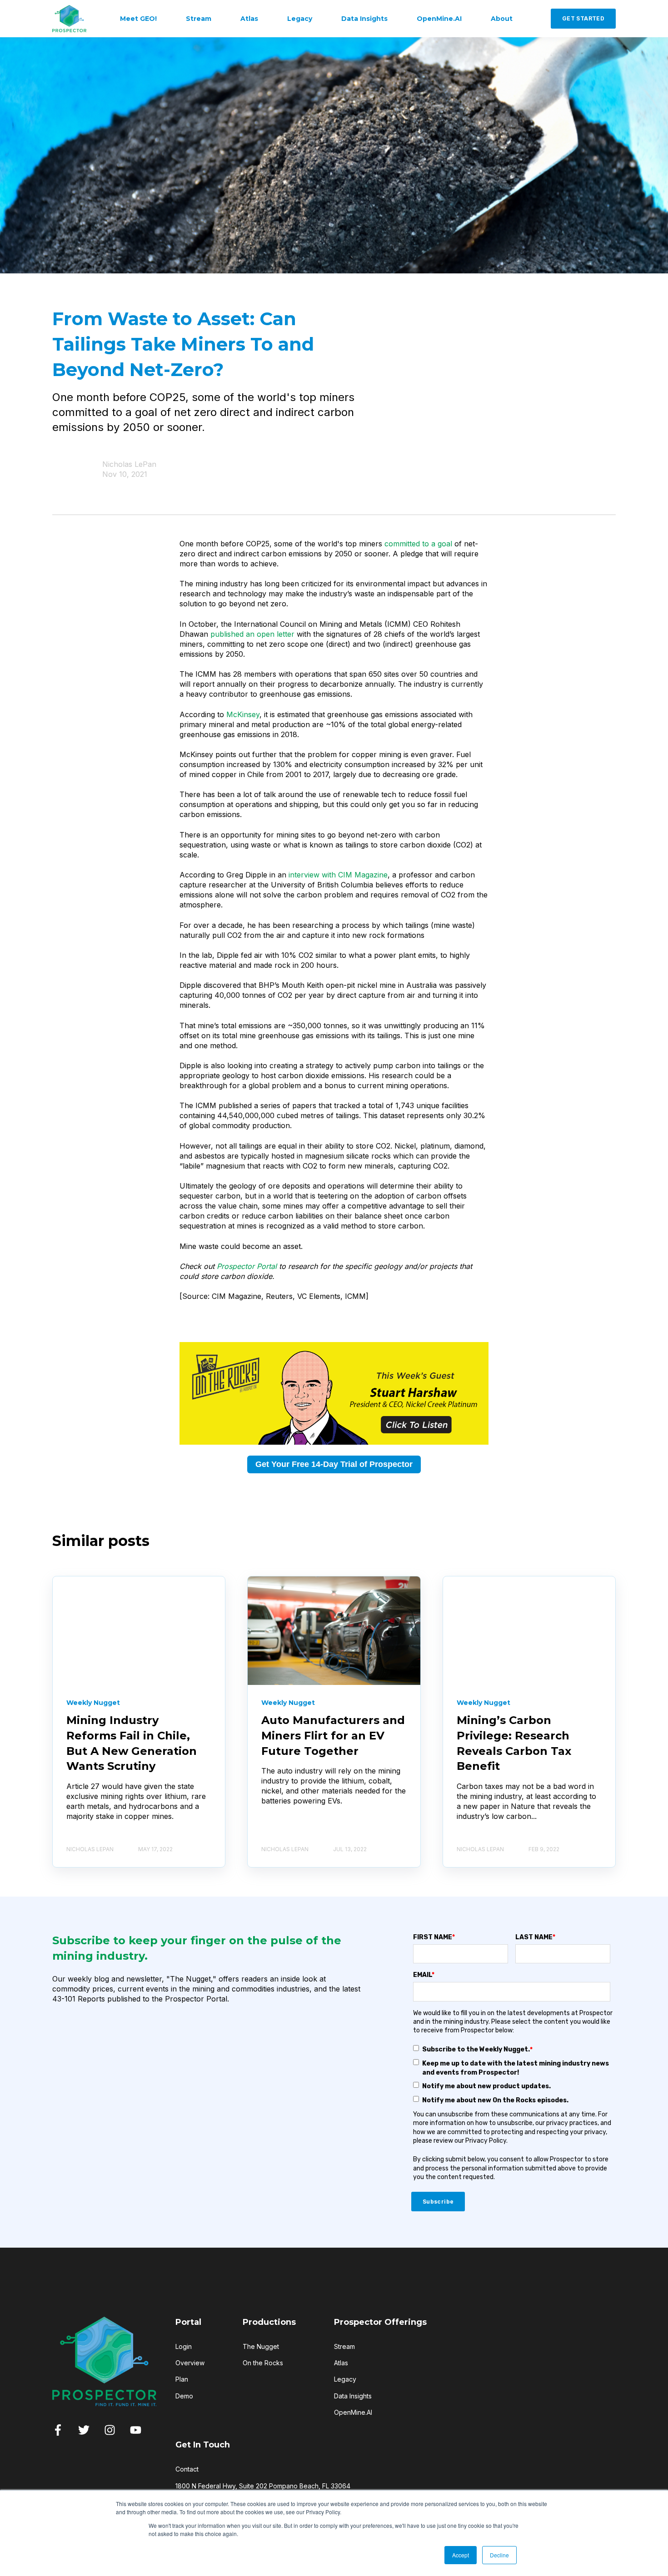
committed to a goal (418, 544)
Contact (187, 2469)
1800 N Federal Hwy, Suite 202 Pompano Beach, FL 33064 (263, 2486)
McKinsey (243, 714)
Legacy (345, 2379)
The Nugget (261, 2346)
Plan (182, 2379)
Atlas (341, 2363)
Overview (190, 2363)
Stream (344, 2346)
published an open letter (252, 634)
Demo (184, 2396)
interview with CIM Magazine (338, 875)
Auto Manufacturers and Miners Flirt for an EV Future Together (333, 1735)
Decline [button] (499, 2555)
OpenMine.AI (353, 2412)
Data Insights (353, 2396)
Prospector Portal (247, 1266)
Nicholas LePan (129, 464)
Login (184, 2346)
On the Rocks (263, 2363)
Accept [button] (461, 2555)
